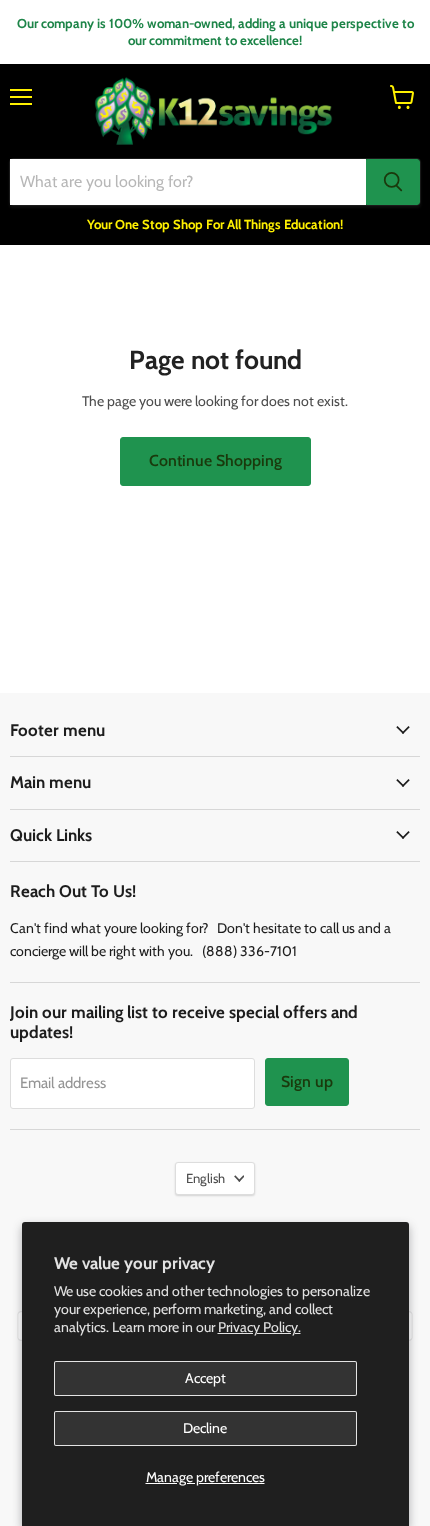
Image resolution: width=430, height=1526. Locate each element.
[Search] (393, 182)
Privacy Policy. (259, 1327)
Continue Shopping (215, 460)
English (205, 1178)
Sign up (307, 1081)
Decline (205, 1428)
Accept (205, 1378)
